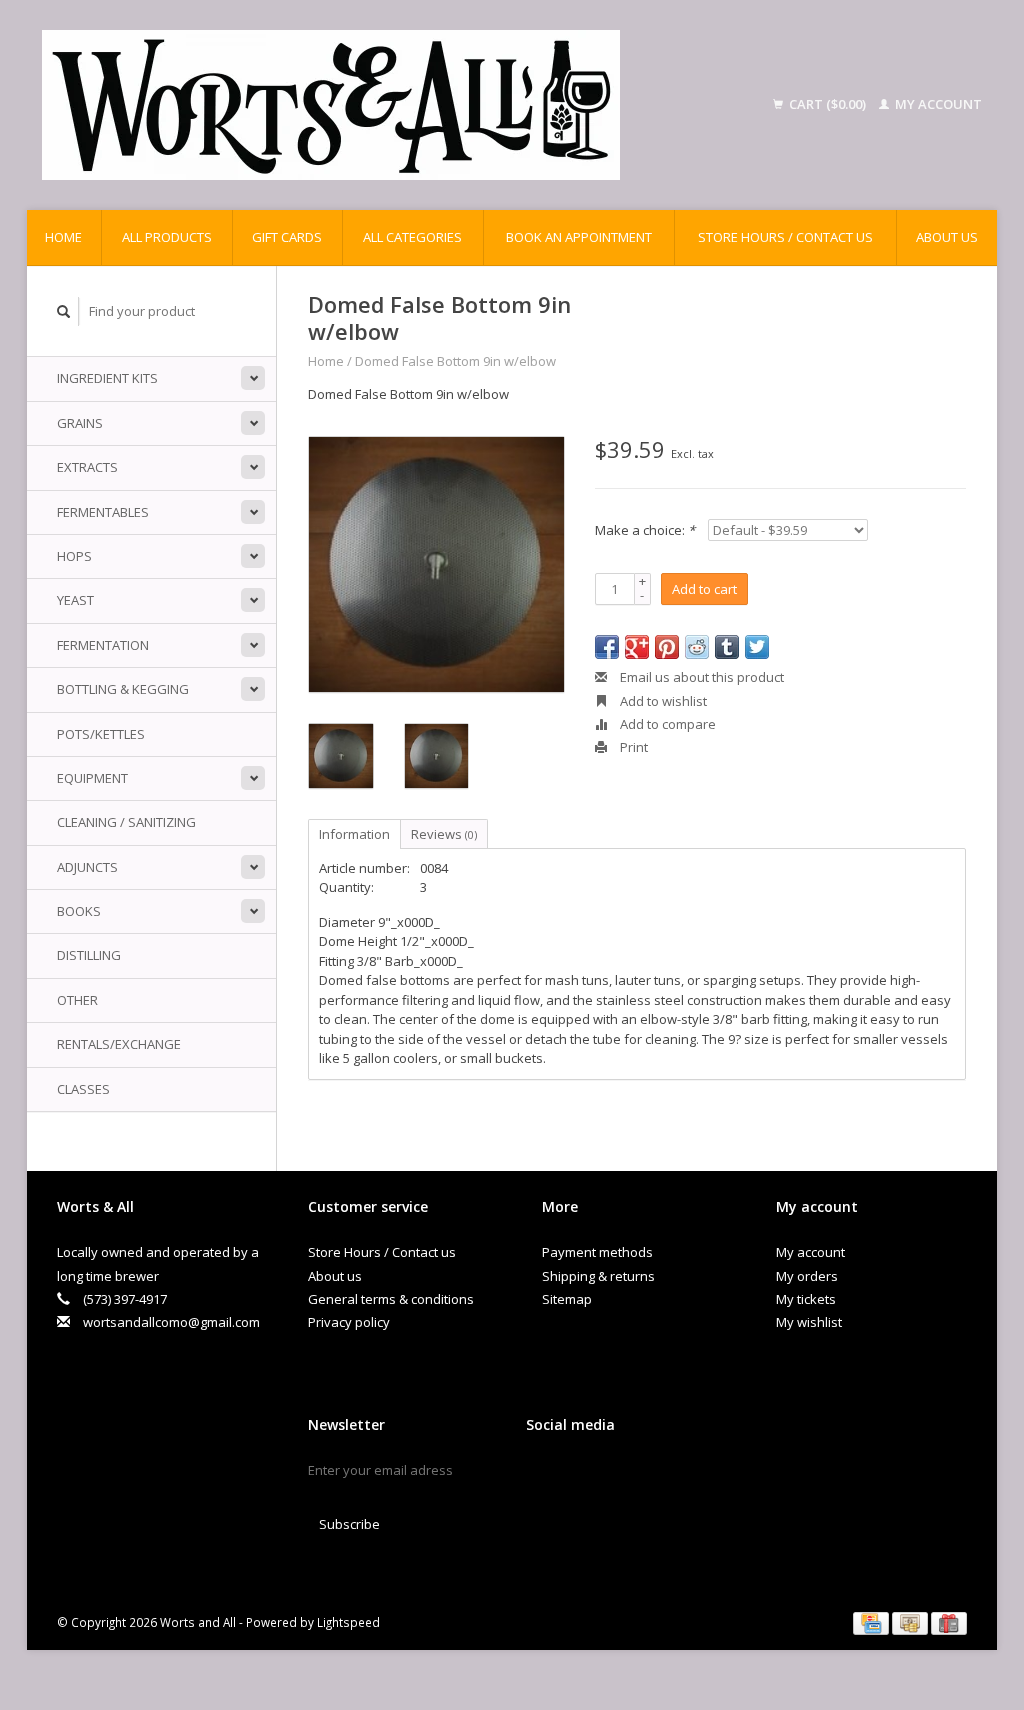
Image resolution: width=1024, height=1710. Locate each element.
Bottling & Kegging (123, 689)
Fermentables (103, 512)
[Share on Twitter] (757, 647)
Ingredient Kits (107, 378)
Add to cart (704, 589)
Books (79, 911)
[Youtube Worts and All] (612, 1475)
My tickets (806, 1299)
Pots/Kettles (101, 734)
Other (77, 1000)
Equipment (92, 778)
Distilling (89, 955)
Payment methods (597, 1252)
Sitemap (567, 1299)
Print (632, 747)
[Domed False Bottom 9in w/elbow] (436, 564)
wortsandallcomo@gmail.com (171, 1322)
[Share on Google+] (637, 647)
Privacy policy (349, 1322)
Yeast (75, 600)
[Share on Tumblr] (727, 647)
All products (167, 237)
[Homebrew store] (387, 105)
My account (937, 104)
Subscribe (349, 1524)
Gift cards (287, 237)
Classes (83, 1089)
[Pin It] (667, 647)
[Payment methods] (872, 1622)
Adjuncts (87, 867)
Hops (74, 556)
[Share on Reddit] (697, 647)
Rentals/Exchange (119, 1044)
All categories (412, 237)
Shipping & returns (598, 1276)
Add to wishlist (662, 701)
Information (354, 834)
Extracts (87, 467)
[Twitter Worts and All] (577, 1475)
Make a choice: (645, 530)
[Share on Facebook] (607, 647)
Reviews (444, 834)
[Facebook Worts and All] (542, 1475)
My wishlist (809, 1322)
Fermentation (103, 645)
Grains (80, 423)
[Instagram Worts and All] (647, 1475)
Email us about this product (700, 677)
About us (947, 237)
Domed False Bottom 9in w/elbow (455, 361)
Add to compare (666, 724)
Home (63, 237)
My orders (807, 1276)
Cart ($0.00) (827, 104)
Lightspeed (348, 1622)
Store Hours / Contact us (785, 237)
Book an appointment (579, 237)
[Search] (64, 311)
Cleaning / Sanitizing (126, 822)
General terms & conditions (391, 1299)
